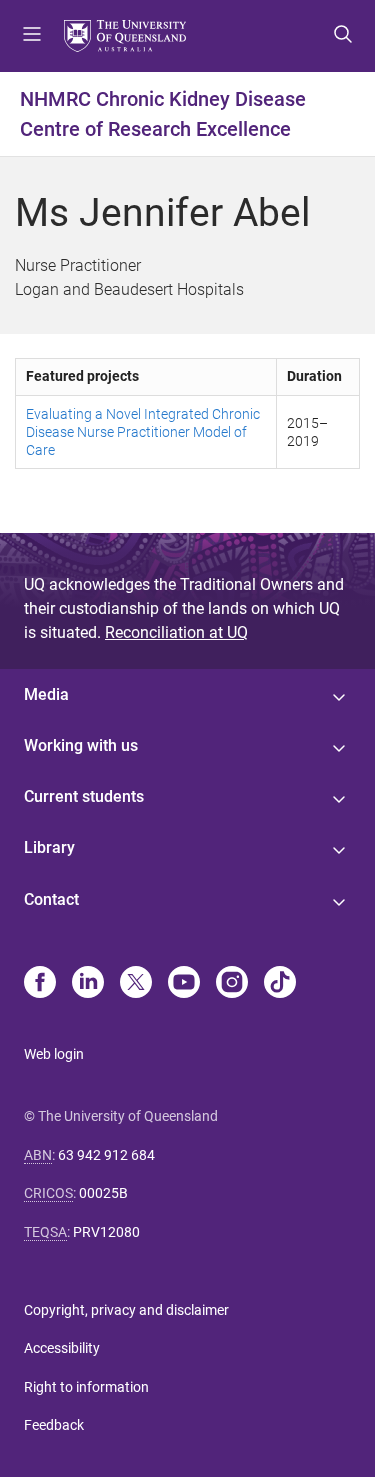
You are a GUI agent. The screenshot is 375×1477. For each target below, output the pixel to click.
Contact (51, 899)
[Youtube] (184, 984)
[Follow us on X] (136, 984)
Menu (32, 36)
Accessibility (62, 1348)
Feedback (54, 1425)
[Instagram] (232, 984)
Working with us (81, 745)
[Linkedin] (88, 984)
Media (46, 694)
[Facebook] (40, 984)
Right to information (86, 1387)
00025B (103, 1193)
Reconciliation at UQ (176, 632)
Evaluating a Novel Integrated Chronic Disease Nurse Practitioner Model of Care (143, 432)
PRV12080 (106, 1232)
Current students (84, 796)
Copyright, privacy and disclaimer (126, 1310)
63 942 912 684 (106, 1155)
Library (49, 847)
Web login (54, 1054)
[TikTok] (280, 984)
